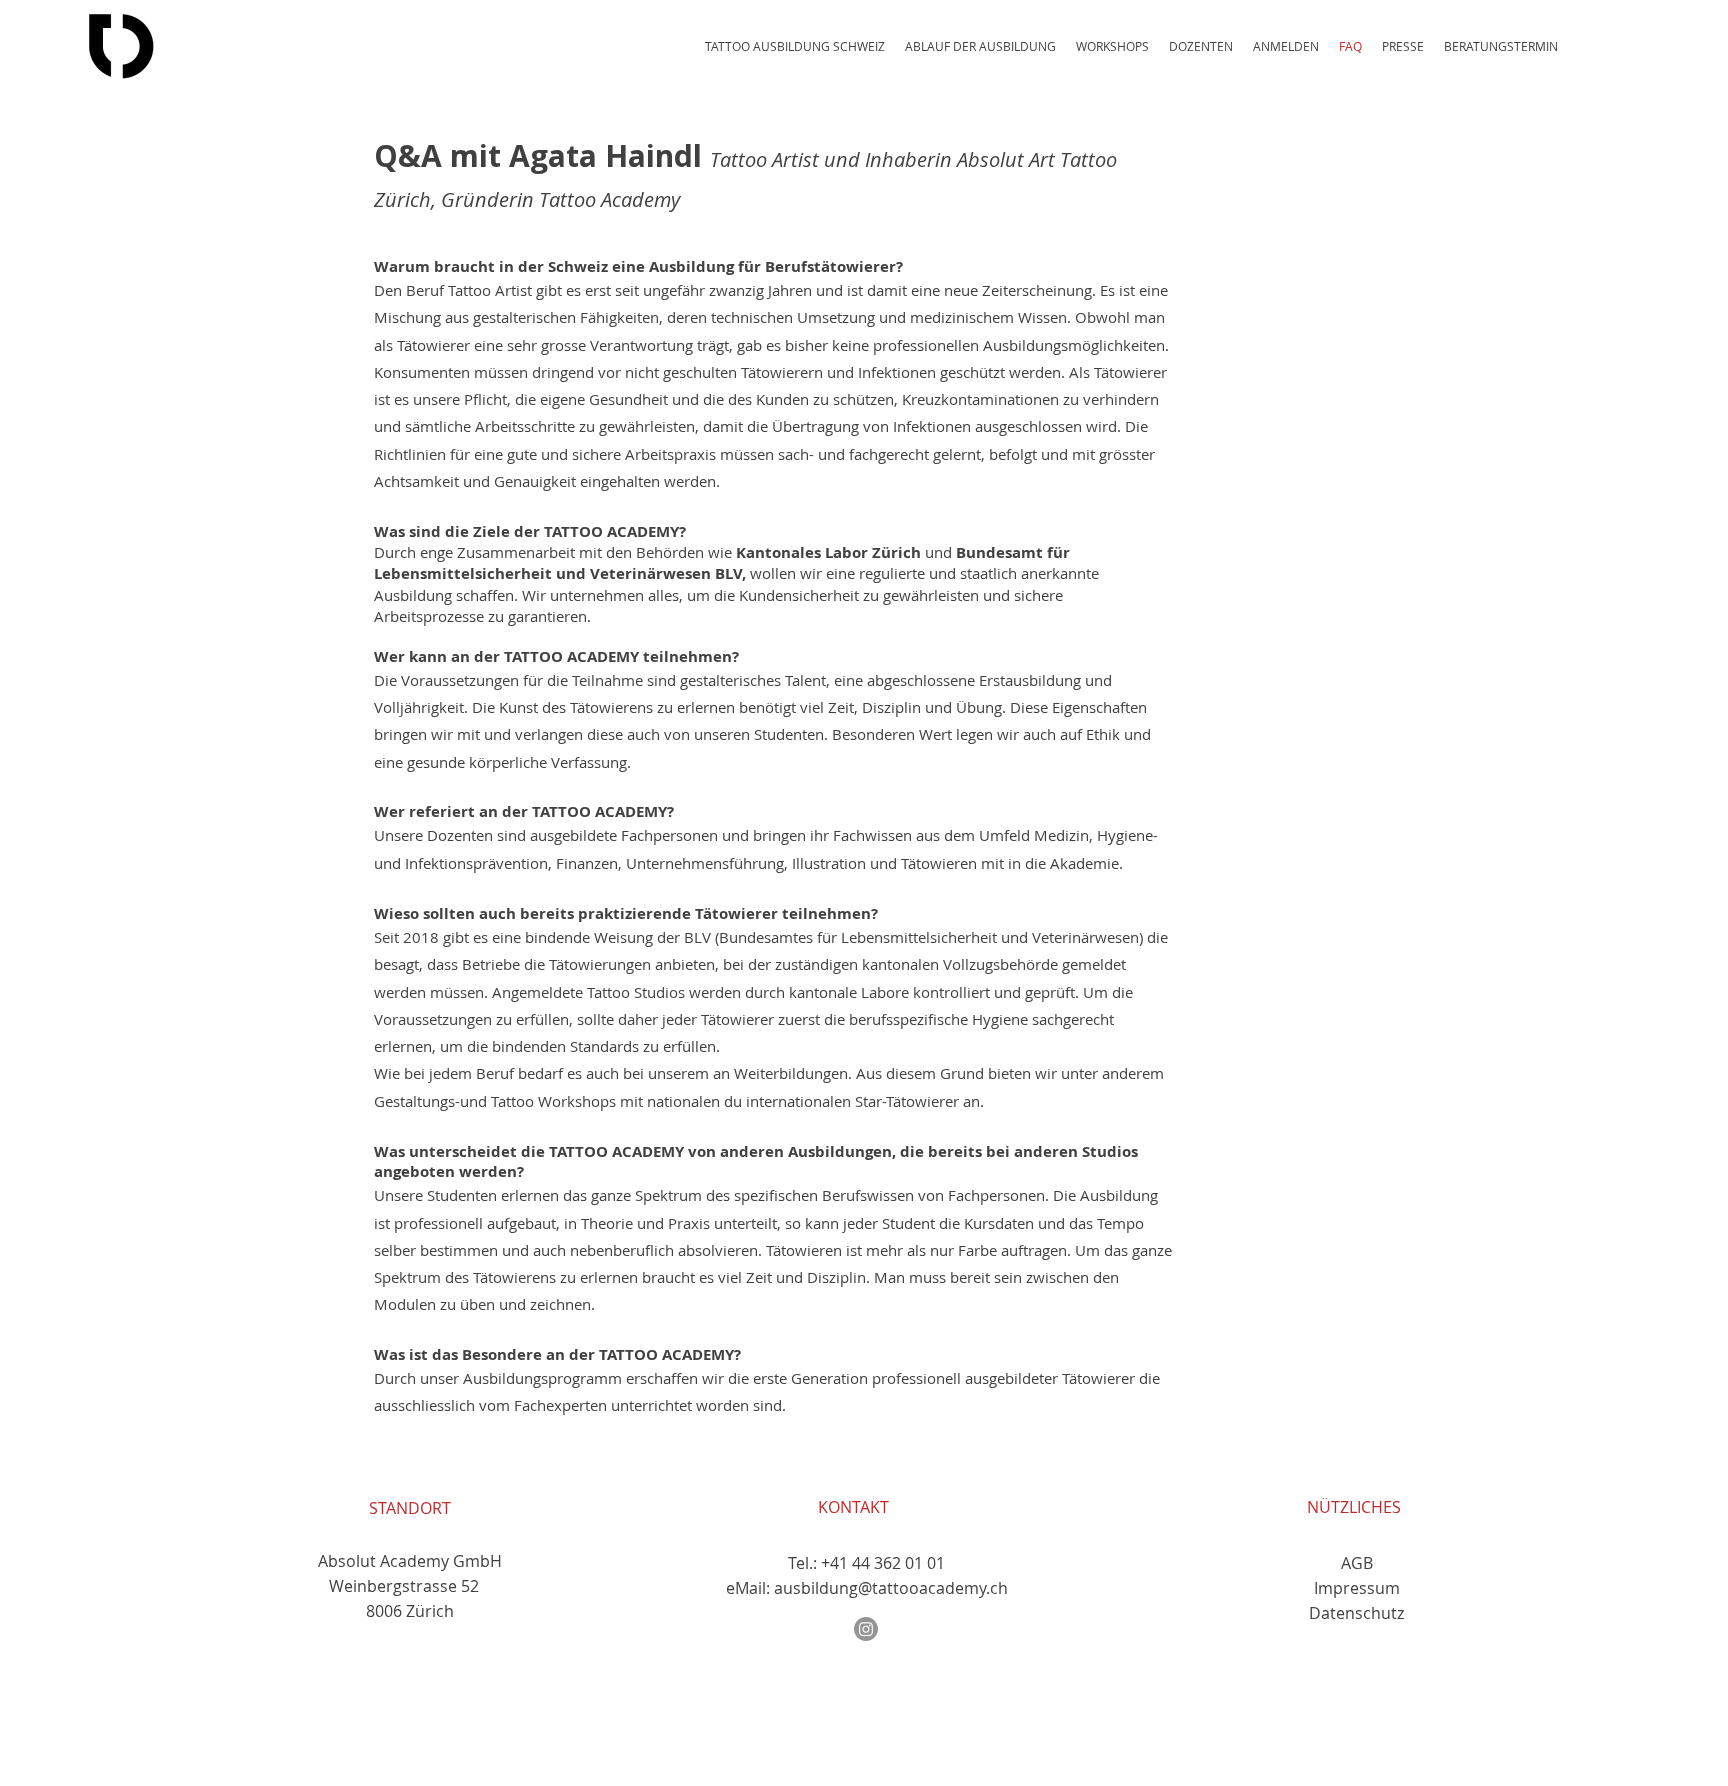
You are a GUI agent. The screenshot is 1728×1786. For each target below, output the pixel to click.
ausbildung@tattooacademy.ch (891, 1588)
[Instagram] (866, 1629)
